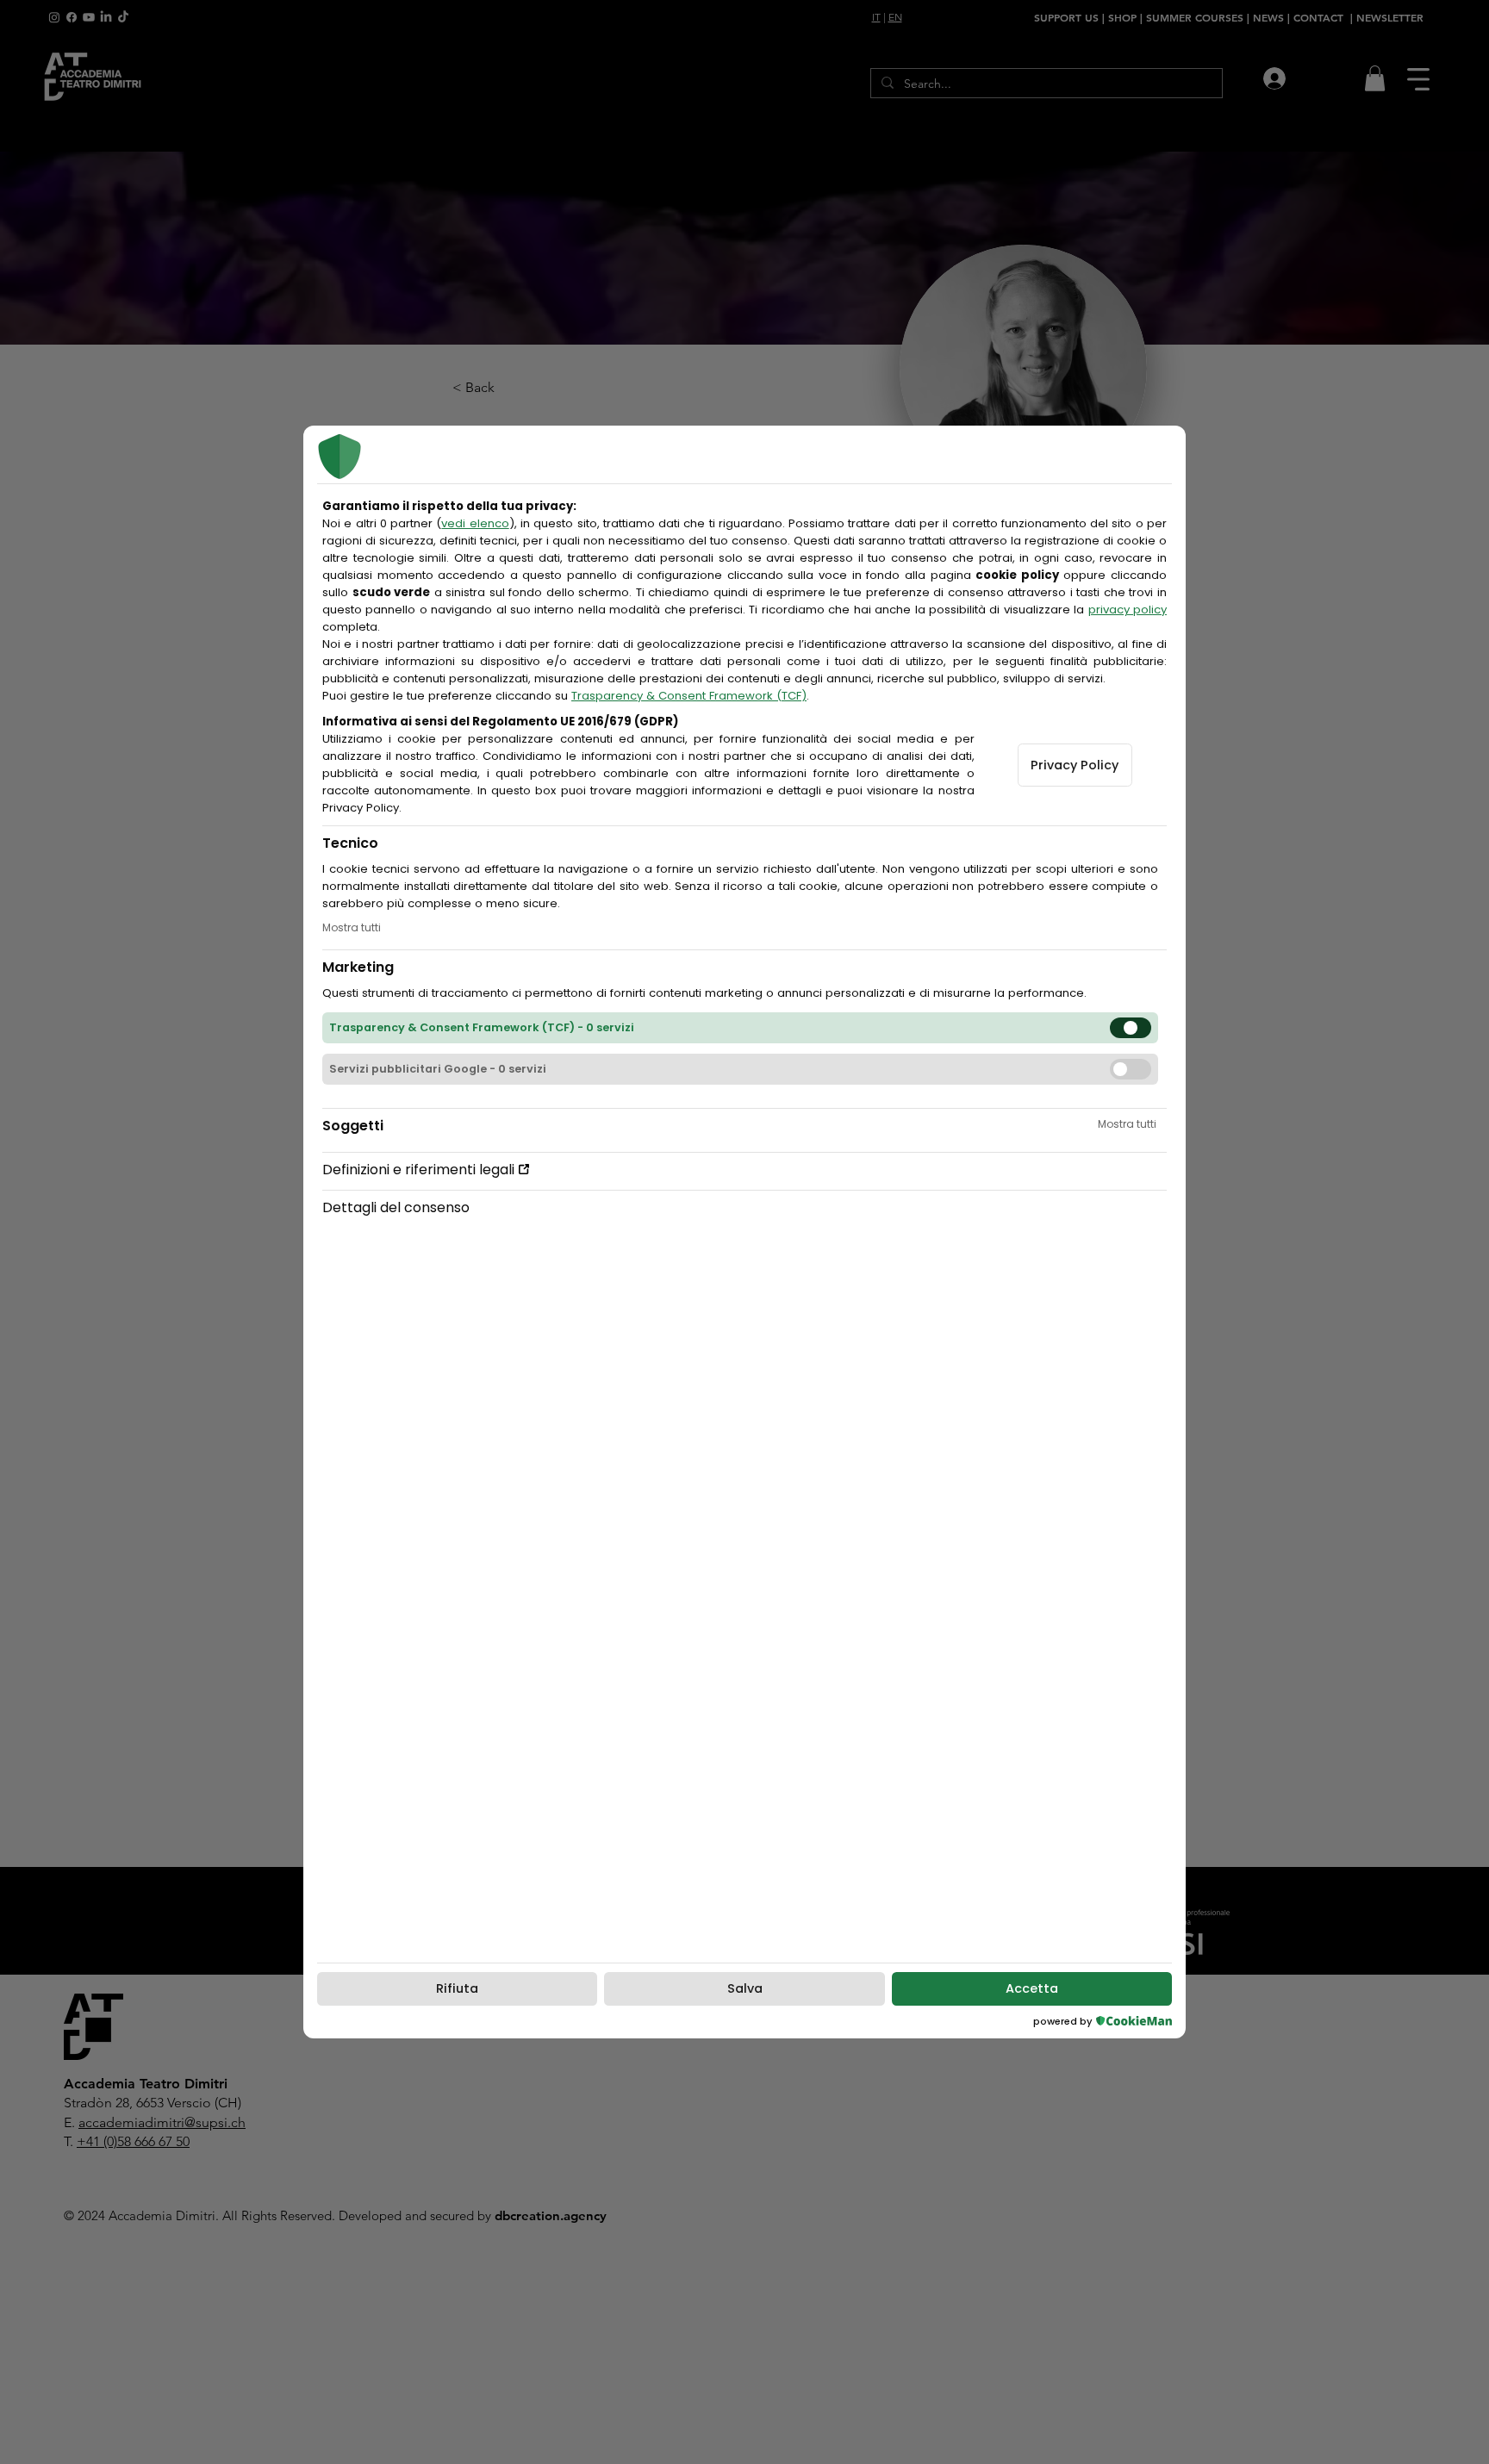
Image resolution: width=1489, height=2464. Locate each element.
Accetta (1032, 1988)
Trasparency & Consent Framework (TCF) (689, 696)
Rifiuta (457, 1988)
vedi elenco (475, 523)
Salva (745, 1988)
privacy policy (1128, 610)
